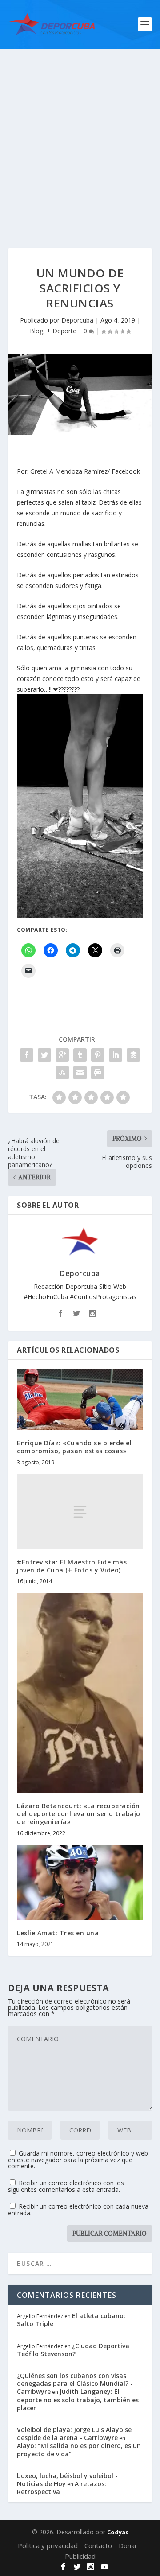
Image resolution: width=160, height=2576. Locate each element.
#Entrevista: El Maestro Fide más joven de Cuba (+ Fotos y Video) (72, 1566)
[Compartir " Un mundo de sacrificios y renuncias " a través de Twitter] (44, 1055)
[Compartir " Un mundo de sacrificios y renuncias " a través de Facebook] (27, 1055)
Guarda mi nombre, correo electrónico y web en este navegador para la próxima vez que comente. (78, 2160)
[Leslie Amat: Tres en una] (80, 1883)
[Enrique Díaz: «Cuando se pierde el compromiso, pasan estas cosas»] (80, 1399)
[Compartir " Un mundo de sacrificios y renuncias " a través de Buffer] (133, 1055)
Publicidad (80, 2556)
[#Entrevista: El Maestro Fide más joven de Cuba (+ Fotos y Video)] (80, 1512)
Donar (128, 2545)
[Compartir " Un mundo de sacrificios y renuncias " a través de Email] (80, 1073)
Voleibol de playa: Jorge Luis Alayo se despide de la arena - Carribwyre (74, 2434)
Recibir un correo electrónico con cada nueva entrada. (78, 2210)
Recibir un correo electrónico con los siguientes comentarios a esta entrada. (66, 2186)
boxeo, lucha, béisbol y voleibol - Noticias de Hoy (67, 2480)
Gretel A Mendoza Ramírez (69, 471)
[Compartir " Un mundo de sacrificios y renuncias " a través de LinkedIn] (116, 1055)
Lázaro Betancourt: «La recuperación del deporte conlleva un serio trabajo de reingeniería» (79, 1814)
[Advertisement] (80, 133)
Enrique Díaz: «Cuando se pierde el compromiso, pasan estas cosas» (74, 1447)
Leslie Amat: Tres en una (58, 1933)
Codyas (118, 2532)
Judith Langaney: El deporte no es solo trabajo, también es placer (78, 2399)
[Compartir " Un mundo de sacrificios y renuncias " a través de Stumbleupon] (62, 1073)
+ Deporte (62, 331)
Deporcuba (77, 320)
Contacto (98, 2545)
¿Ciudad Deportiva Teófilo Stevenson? (73, 2350)
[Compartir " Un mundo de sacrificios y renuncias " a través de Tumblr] (80, 1055)
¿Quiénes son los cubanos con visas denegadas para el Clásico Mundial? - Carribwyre (75, 2383)
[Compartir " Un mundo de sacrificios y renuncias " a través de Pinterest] (98, 1055)
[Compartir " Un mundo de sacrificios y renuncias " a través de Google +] (62, 1055)
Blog (36, 331)
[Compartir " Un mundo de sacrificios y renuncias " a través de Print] (98, 1073)
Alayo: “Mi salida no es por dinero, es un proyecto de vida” (79, 2450)
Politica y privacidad (48, 2545)
